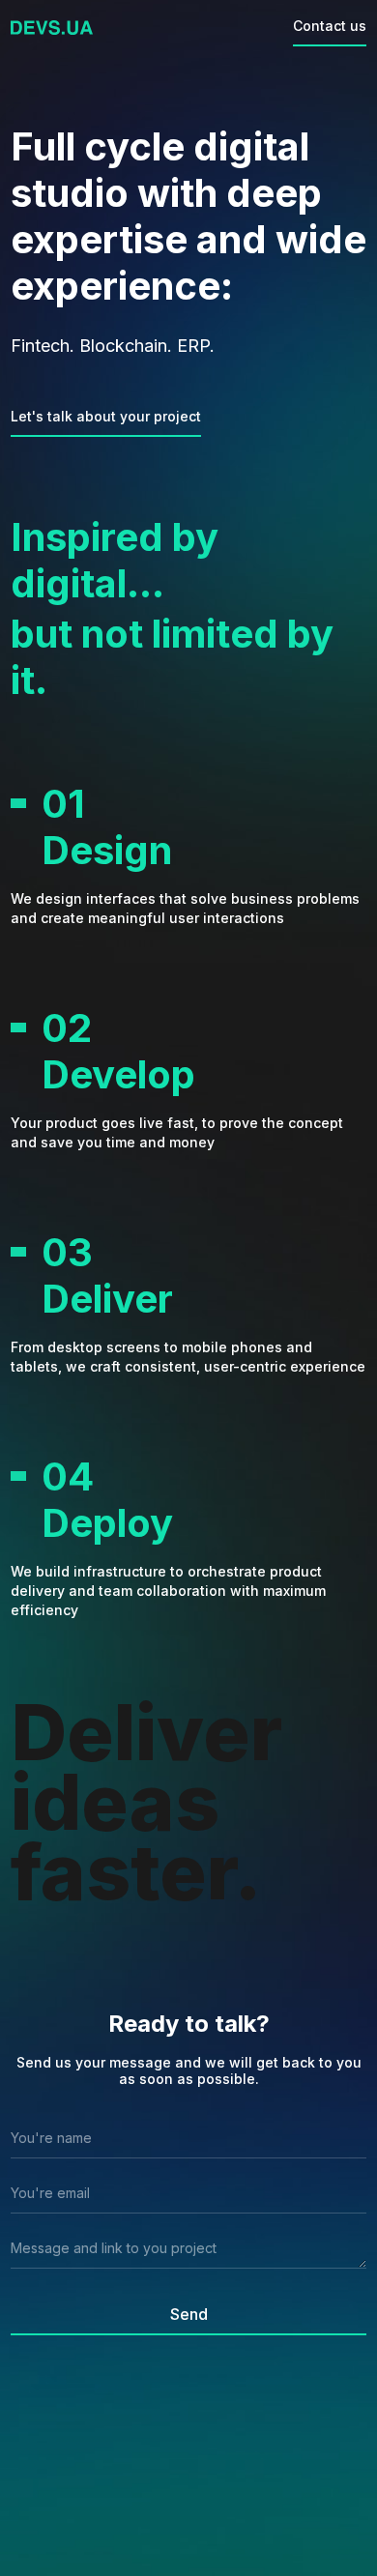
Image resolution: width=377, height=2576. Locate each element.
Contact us (330, 26)
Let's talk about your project (106, 416)
